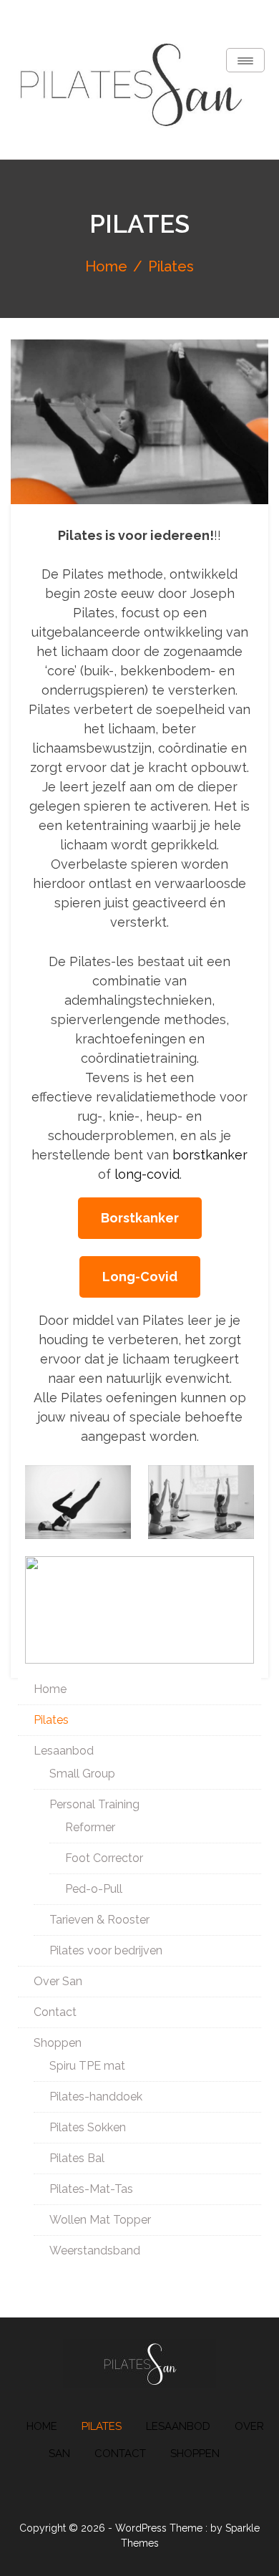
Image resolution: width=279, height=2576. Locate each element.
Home (50, 1689)
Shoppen (58, 2043)
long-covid (147, 1174)
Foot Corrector (104, 1858)
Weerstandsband (95, 2251)
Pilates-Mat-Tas (91, 2189)
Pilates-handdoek (96, 2097)
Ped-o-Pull (94, 1889)
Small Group (82, 1774)
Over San (58, 1981)
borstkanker (210, 1155)
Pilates (51, 1720)
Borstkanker (140, 1218)
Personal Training (94, 1804)
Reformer (90, 1827)
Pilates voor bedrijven (106, 1950)
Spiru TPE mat (87, 2066)
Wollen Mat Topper (100, 2220)
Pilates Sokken (88, 2127)
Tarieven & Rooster (99, 1920)
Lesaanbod (64, 1751)
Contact (55, 2012)
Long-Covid (140, 1277)
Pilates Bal (77, 2158)
